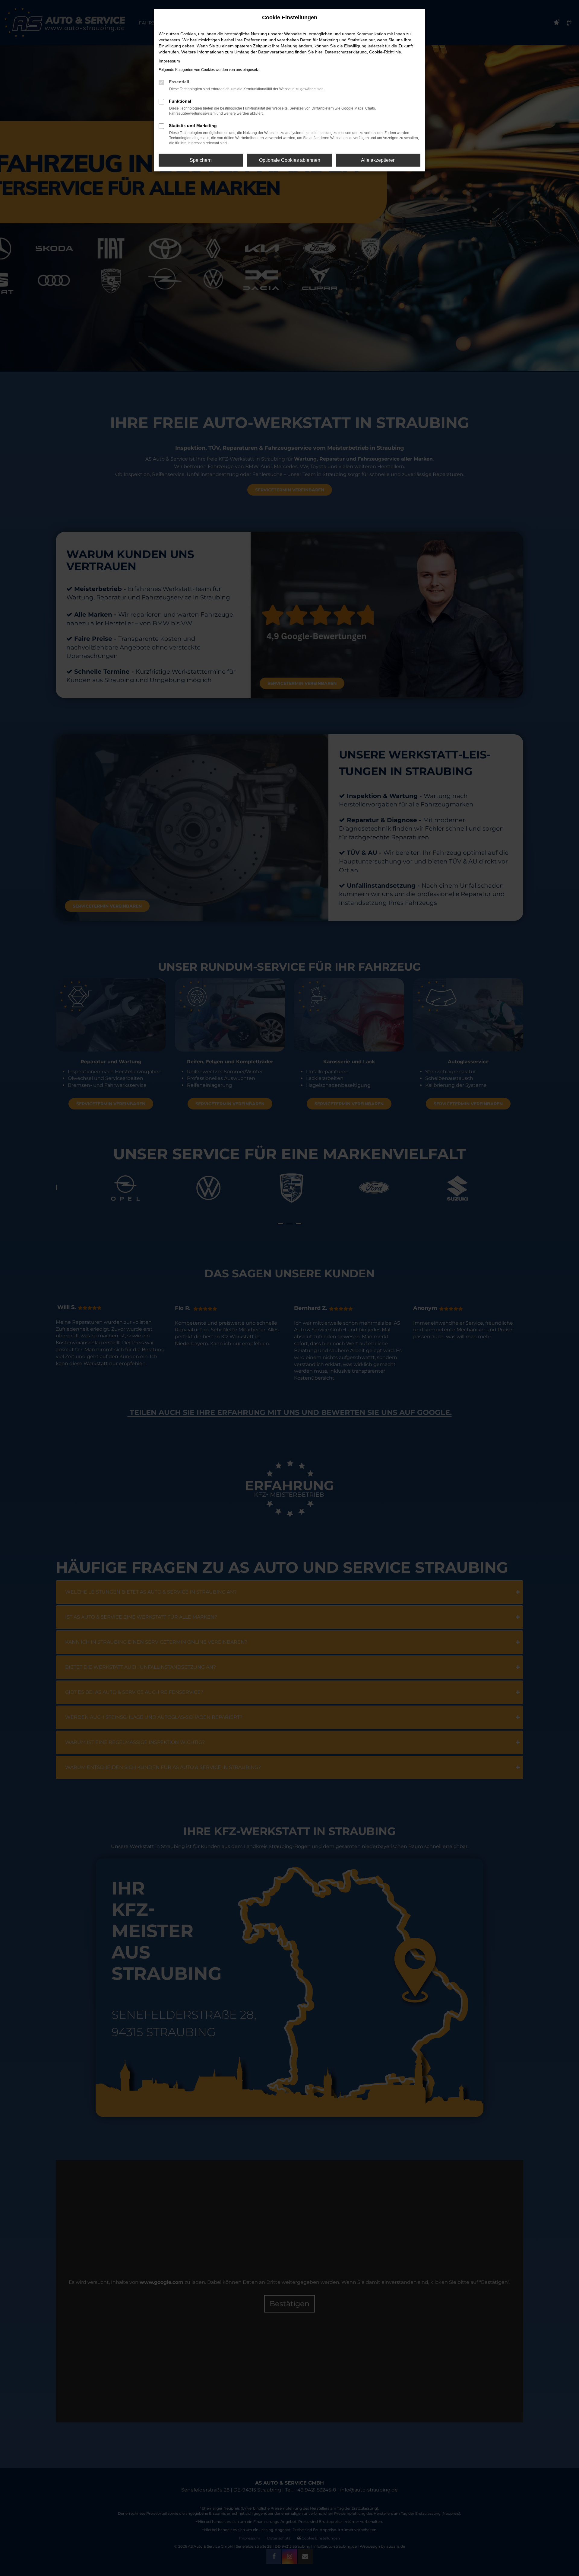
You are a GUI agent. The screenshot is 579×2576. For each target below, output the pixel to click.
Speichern (201, 160)
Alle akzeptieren (378, 160)
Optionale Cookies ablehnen (290, 160)
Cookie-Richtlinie (385, 52)
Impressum (169, 61)
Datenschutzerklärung (346, 52)
